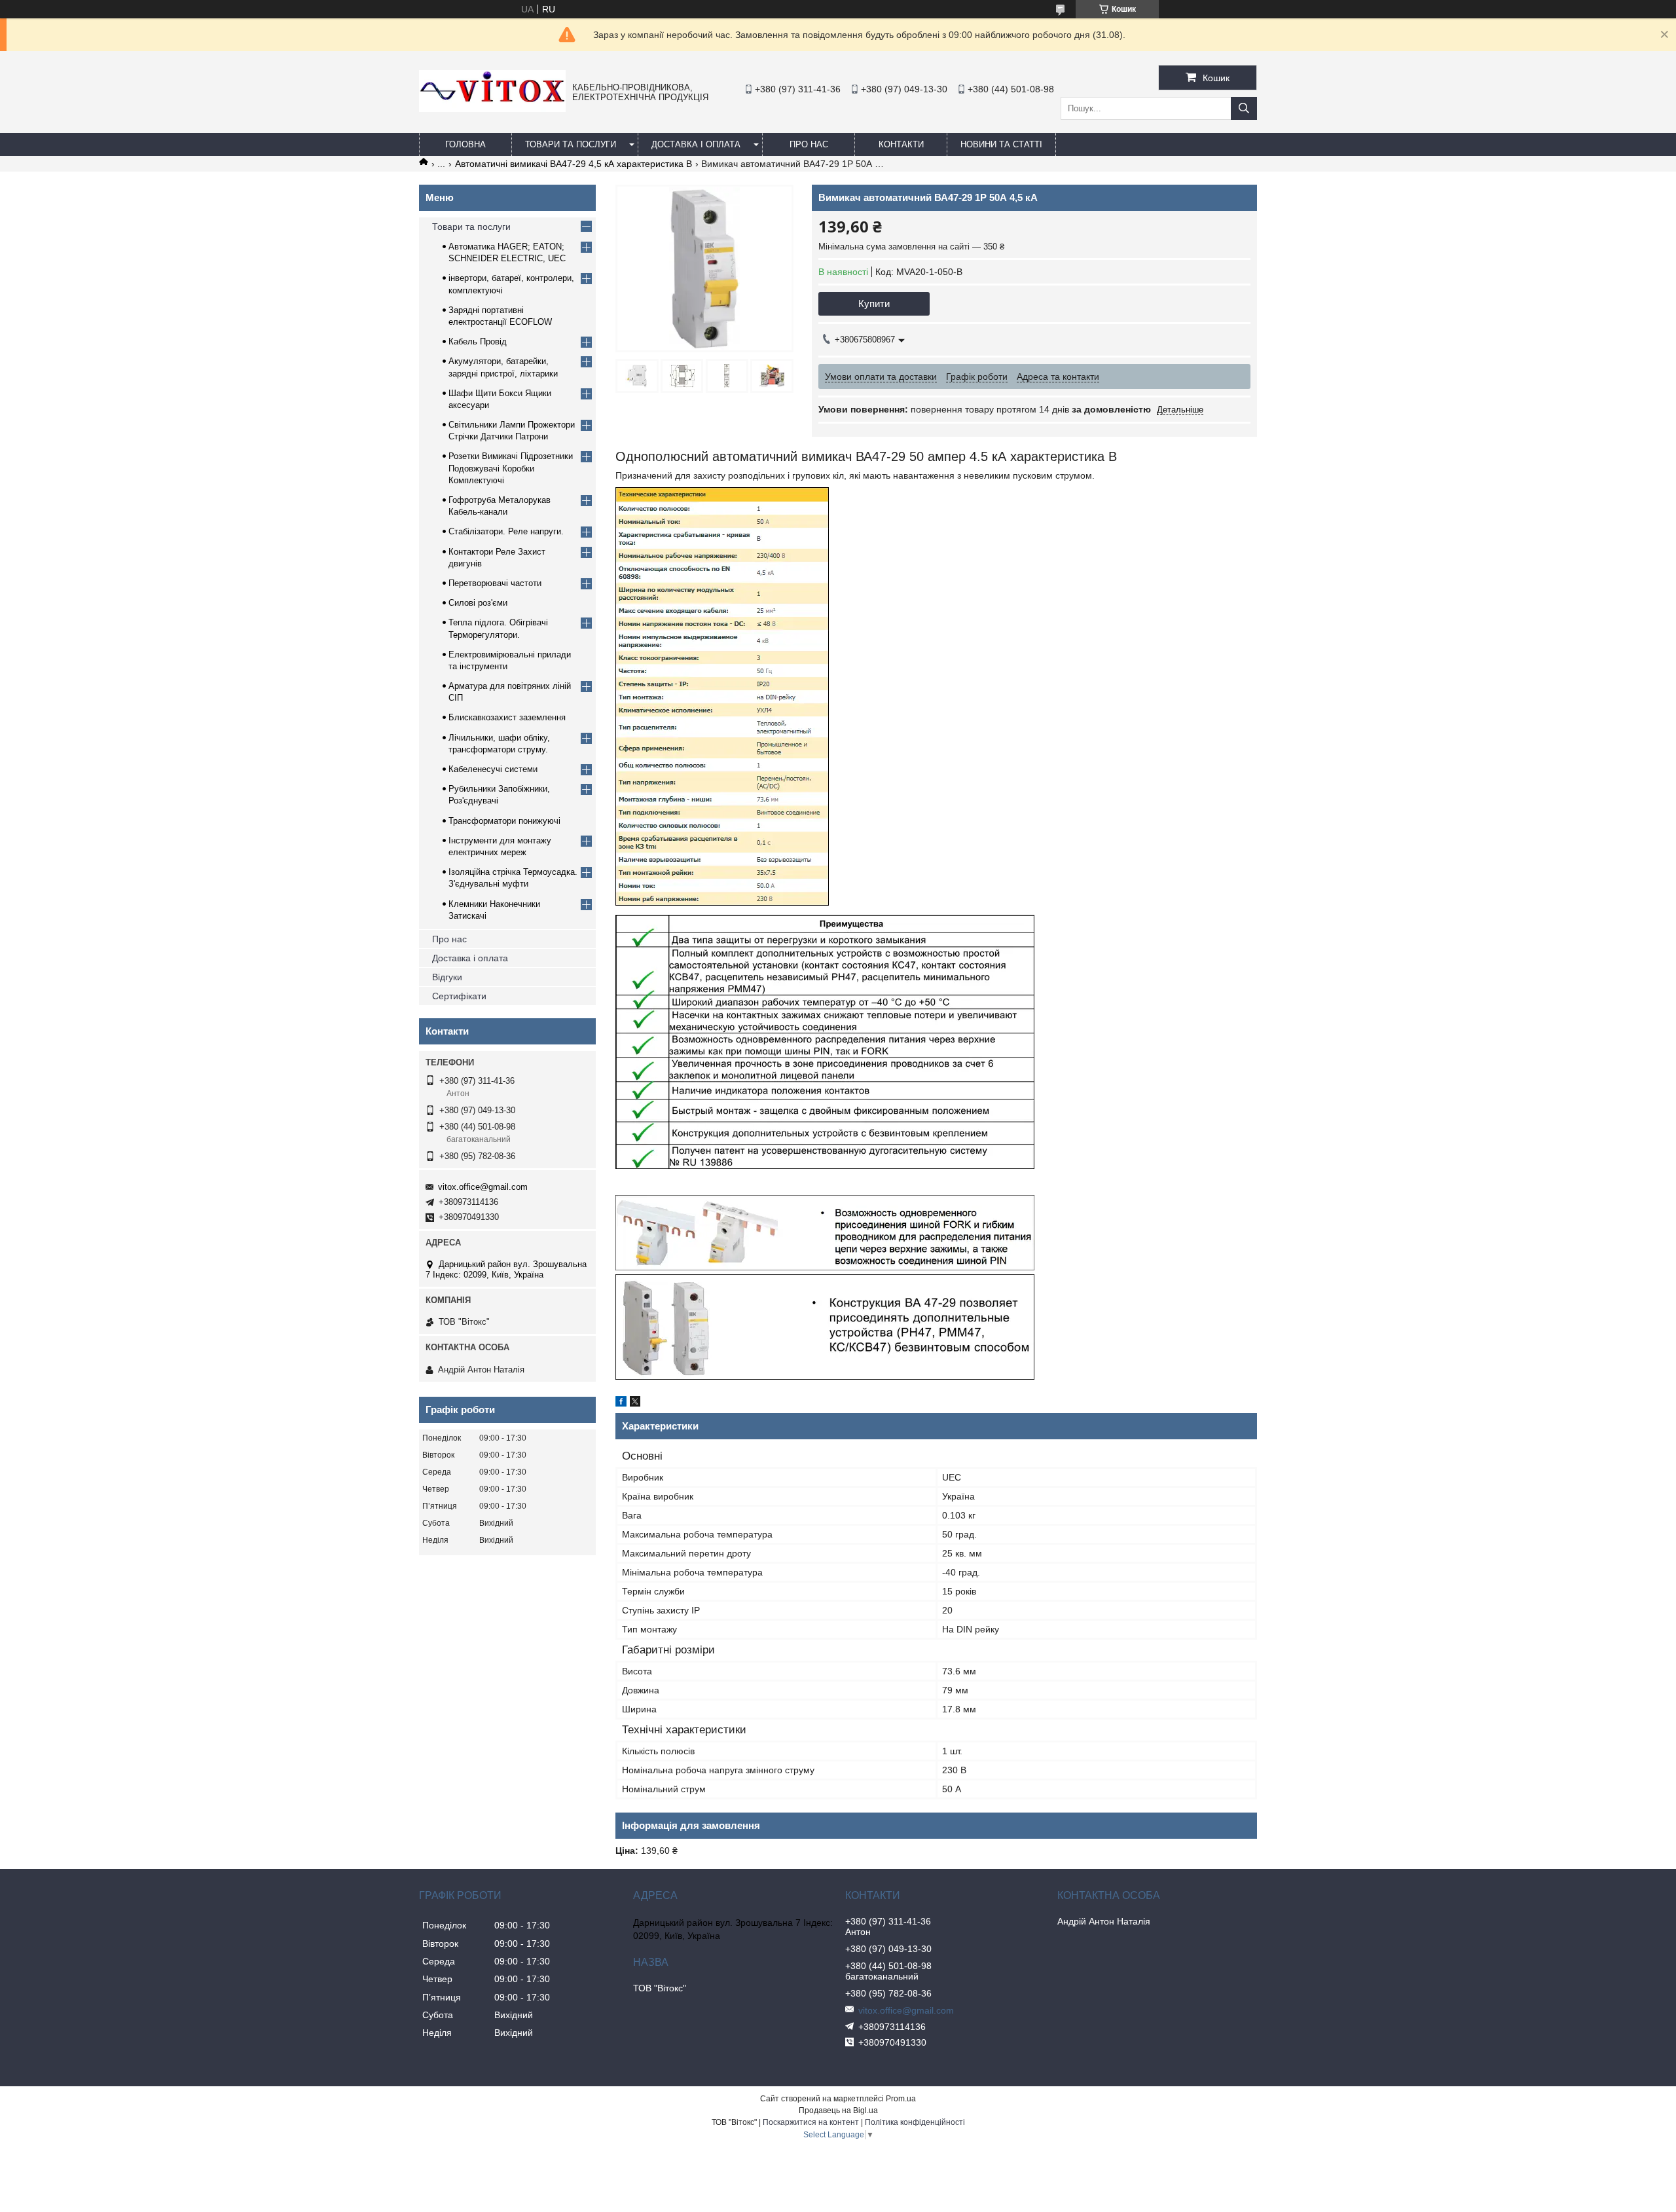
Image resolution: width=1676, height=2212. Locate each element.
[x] (635, 1403)
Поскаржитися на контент (811, 2122)
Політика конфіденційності (915, 2122)
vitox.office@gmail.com (483, 1187)
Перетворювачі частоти (495, 583)
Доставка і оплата (696, 144)
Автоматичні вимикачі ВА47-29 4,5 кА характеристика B (574, 164)
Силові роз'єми (478, 603)
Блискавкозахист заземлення (507, 717)
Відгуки (447, 977)
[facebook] (621, 1403)
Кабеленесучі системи (493, 769)
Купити (874, 304)
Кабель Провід (478, 341)
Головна (465, 144)
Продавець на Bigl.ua (838, 2111)
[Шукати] (1244, 108)
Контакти (901, 144)
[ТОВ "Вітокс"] (492, 109)
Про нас (449, 939)
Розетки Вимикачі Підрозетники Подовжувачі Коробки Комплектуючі (511, 468)
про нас (809, 144)
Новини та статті (1001, 144)
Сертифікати (459, 996)
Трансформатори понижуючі (504, 821)
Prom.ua (901, 2099)
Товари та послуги (571, 144)
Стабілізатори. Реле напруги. (506, 531)
